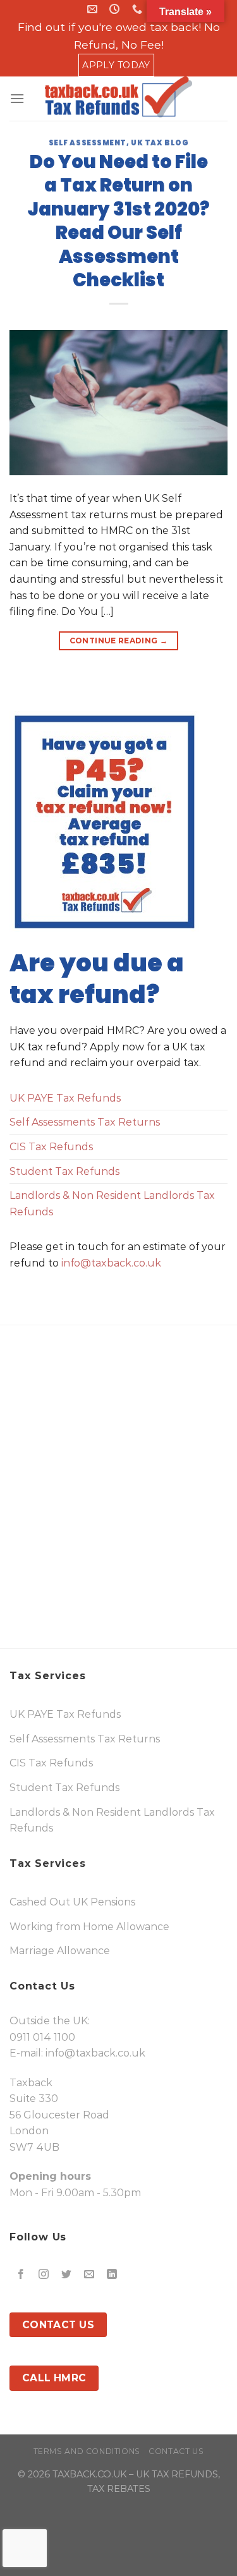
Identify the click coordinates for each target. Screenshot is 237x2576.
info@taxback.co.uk (111, 1263)
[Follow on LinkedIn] (112, 2274)
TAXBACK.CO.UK (89, 2474)
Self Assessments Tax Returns (85, 1122)
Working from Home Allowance (89, 1927)
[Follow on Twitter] (67, 2274)
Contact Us (176, 2451)
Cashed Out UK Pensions (72, 1902)
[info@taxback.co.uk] (94, 9)
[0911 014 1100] (139, 9)
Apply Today (116, 65)
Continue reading (119, 641)
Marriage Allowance (60, 1951)
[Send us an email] (89, 2274)
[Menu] (17, 98)
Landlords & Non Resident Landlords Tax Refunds (112, 1204)
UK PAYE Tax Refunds (65, 1098)
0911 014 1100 (42, 2037)
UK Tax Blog (160, 143)
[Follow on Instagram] (44, 2274)
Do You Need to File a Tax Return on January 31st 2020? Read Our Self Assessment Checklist (118, 221)
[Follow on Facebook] (21, 2274)
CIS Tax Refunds (51, 1147)
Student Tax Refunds (64, 1171)
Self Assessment (88, 143)
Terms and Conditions (87, 2451)
